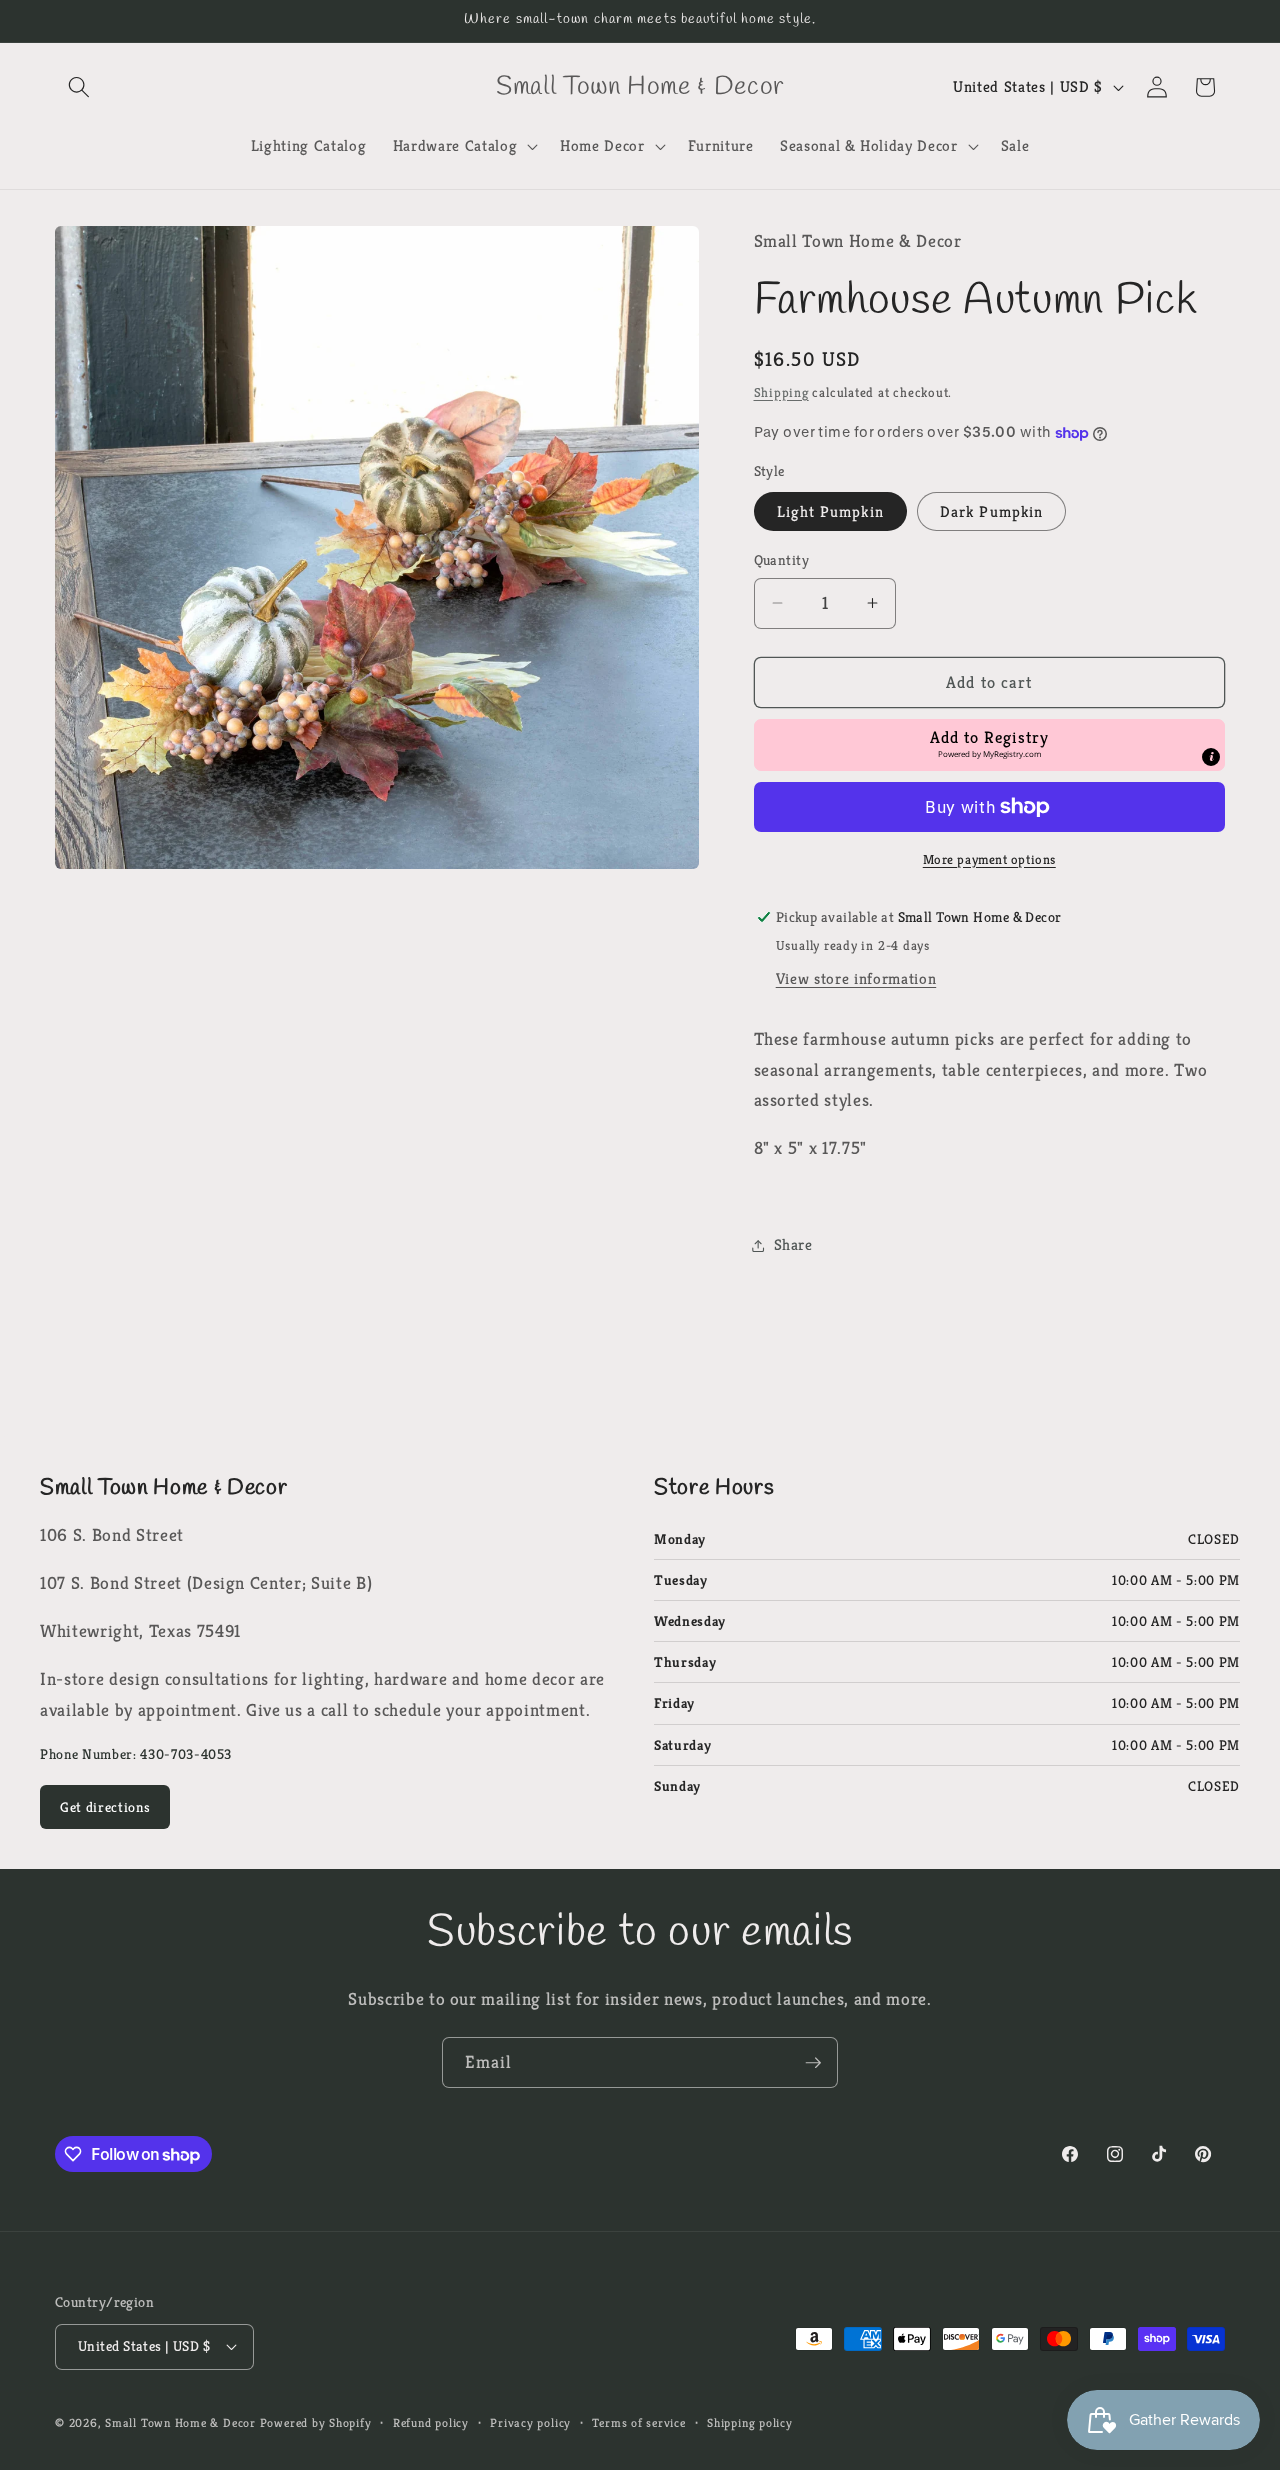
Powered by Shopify (316, 2422)
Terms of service (638, 2422)
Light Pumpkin (830, 511)
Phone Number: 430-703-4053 (136, 1754)
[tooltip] (1211, 757)
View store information (856, 978)
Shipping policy (750, 2422)
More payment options (989, 859)
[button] (79, 87)
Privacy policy (530, 2422)
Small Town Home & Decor (180, 2422)
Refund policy (431, 2422)
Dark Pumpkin (991, 511)
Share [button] (793, 1244)
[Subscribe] (813, 2063)
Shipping (781, 392)
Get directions (105, 1807)
